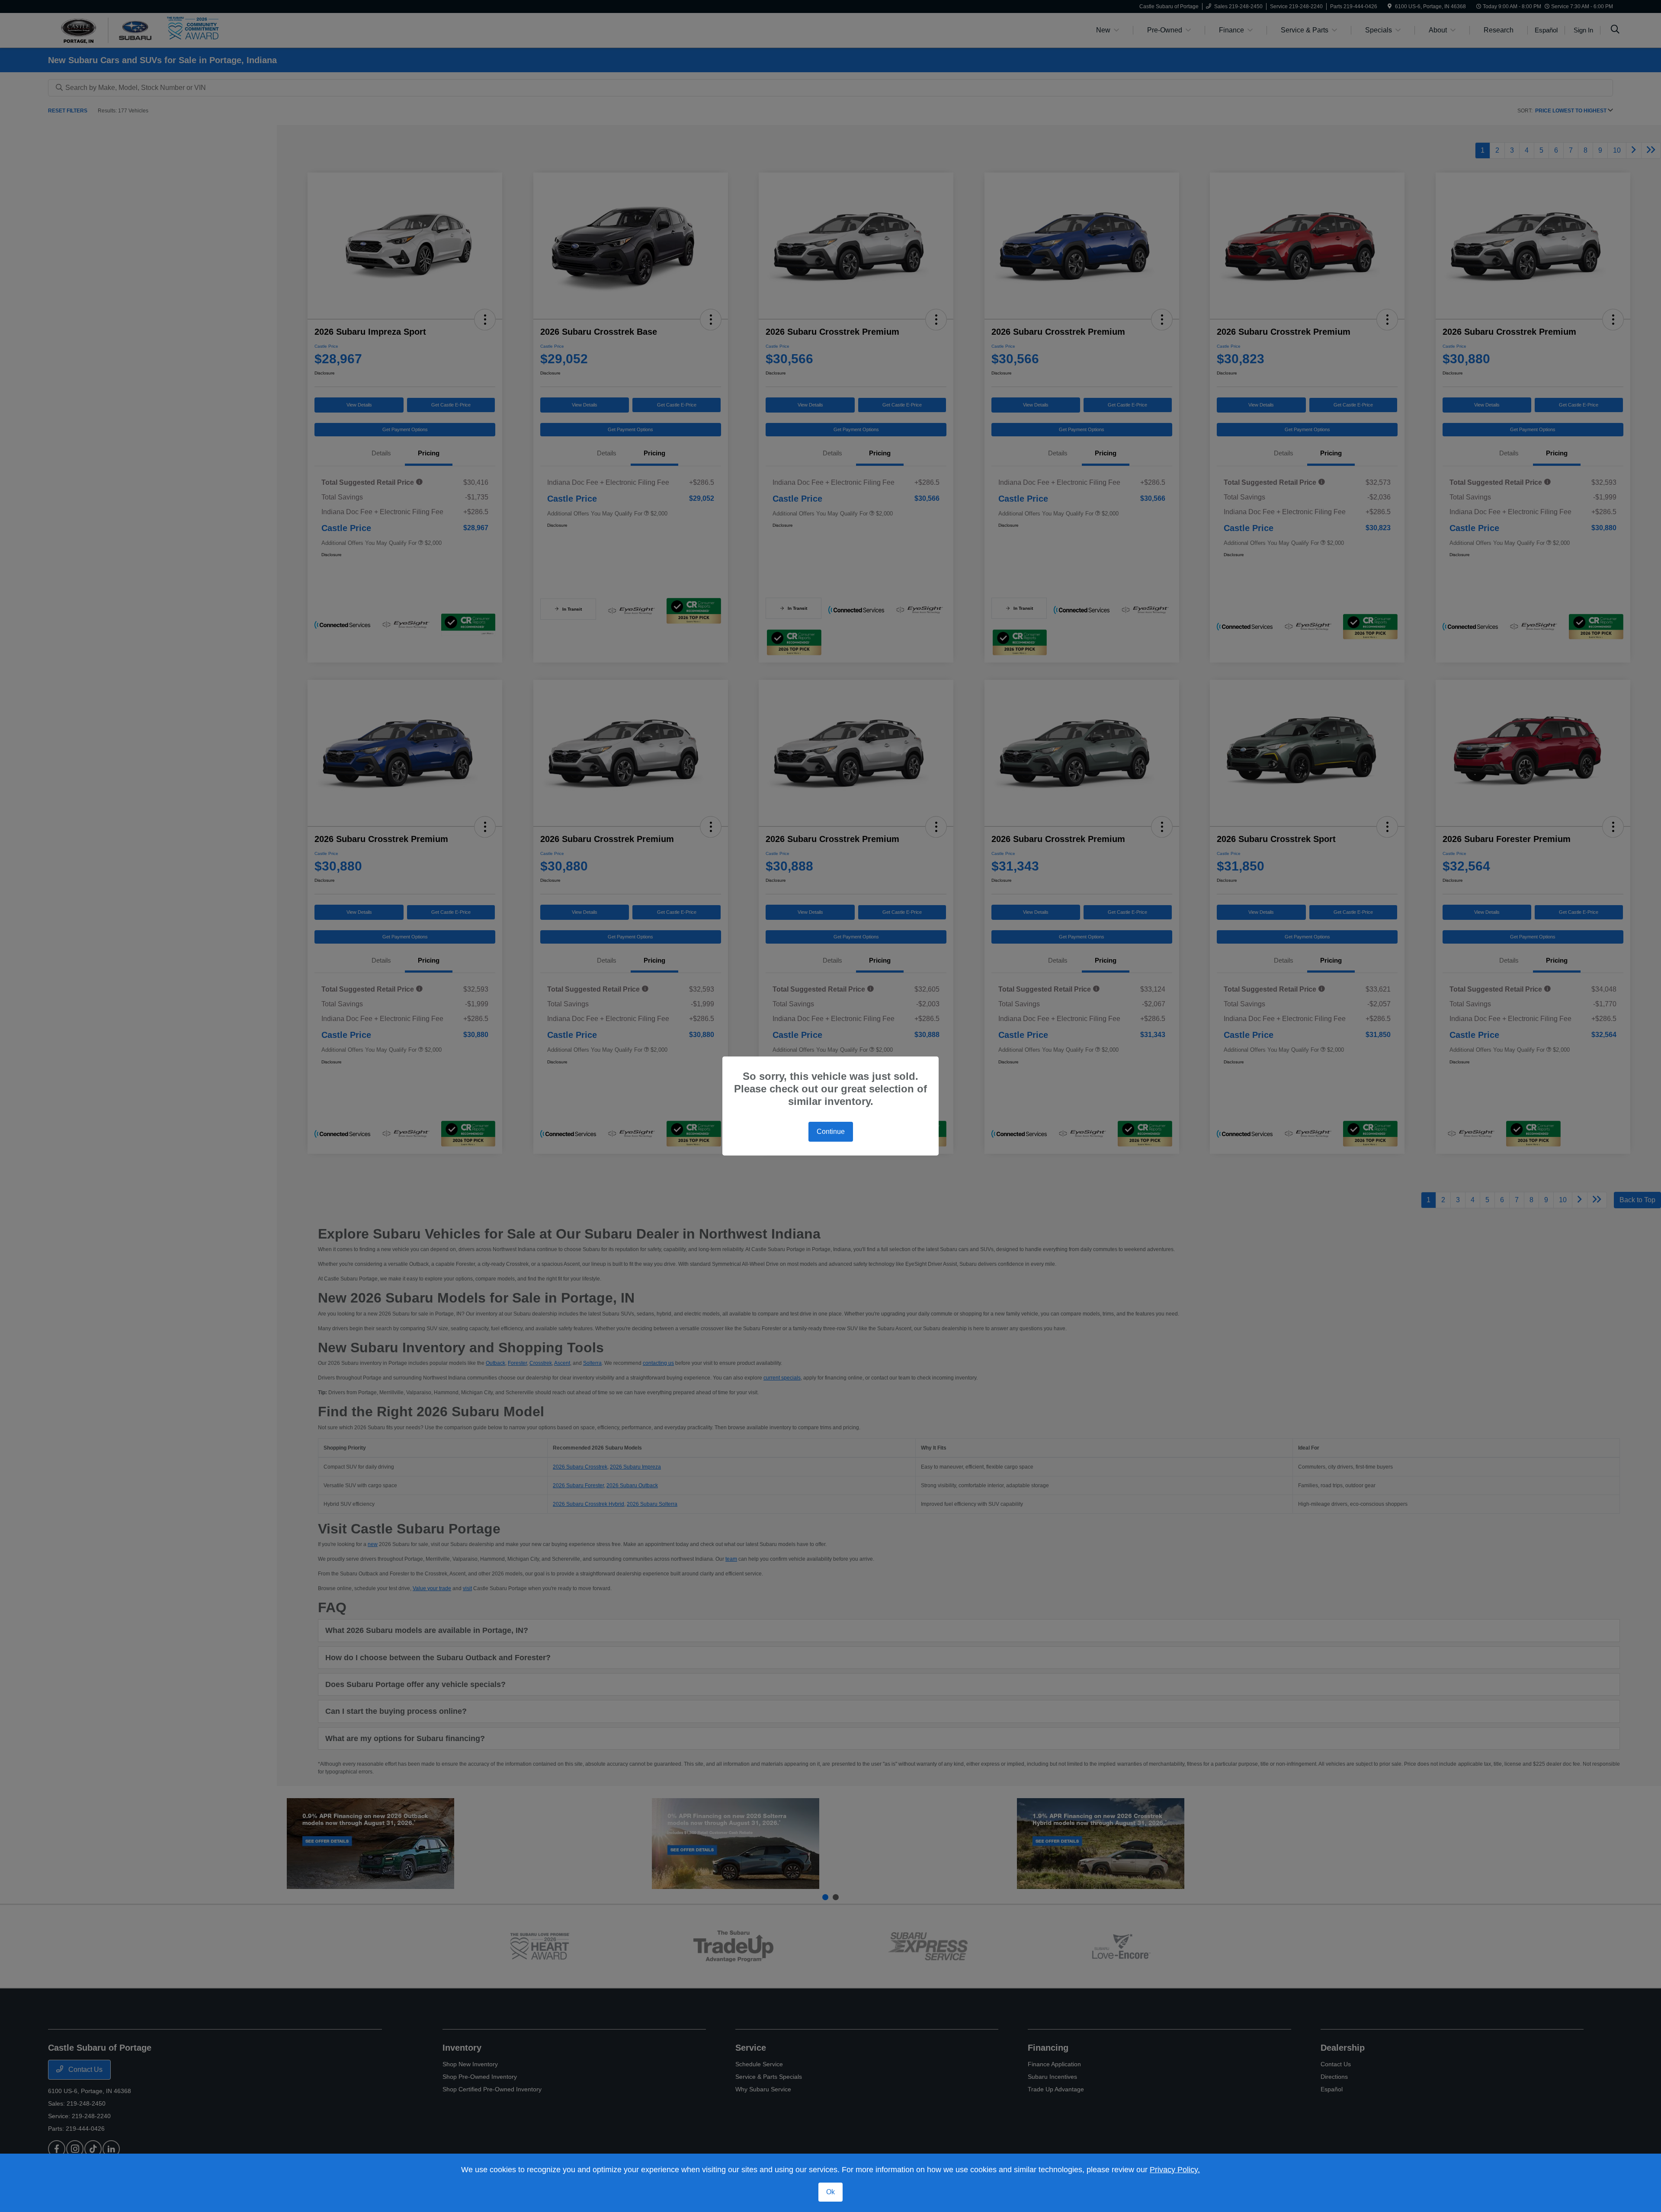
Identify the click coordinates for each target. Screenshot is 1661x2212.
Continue (831, 1132)
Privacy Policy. (1175, 2170)
